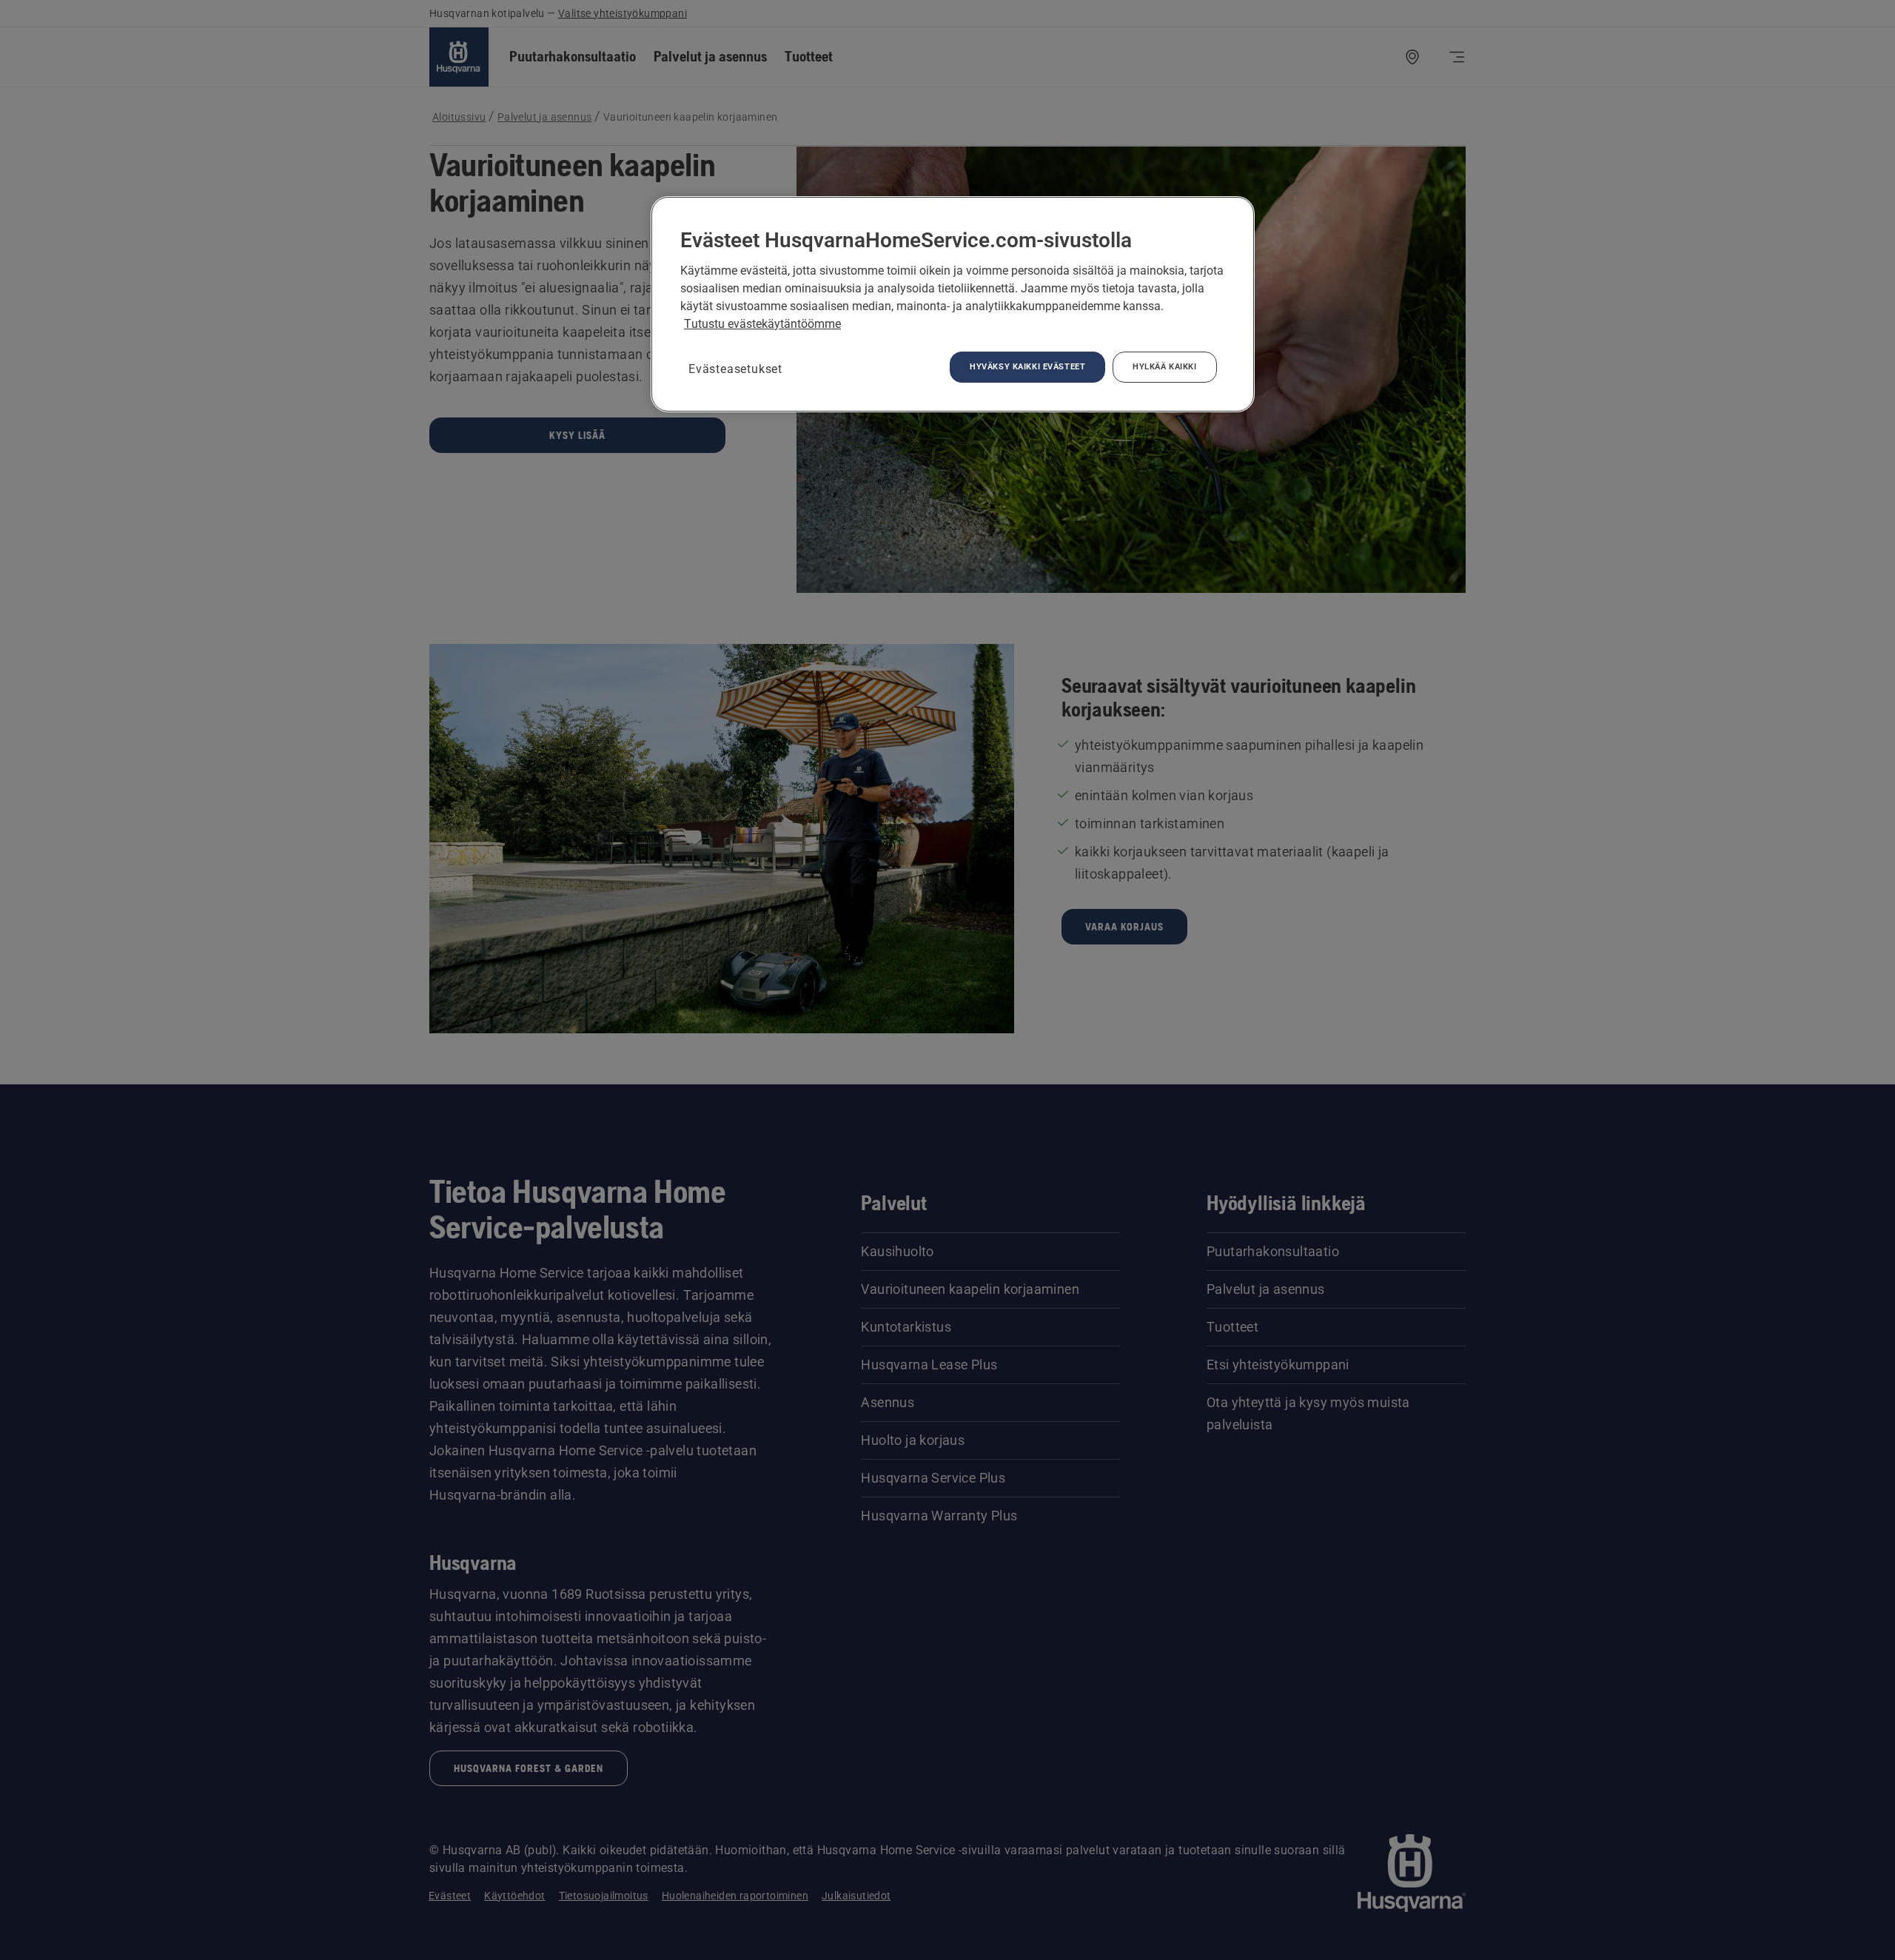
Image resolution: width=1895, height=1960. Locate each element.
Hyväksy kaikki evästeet (1027, 366)
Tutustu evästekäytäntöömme (762, 324)
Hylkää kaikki (1164, 366)
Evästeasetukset (735, 369)
